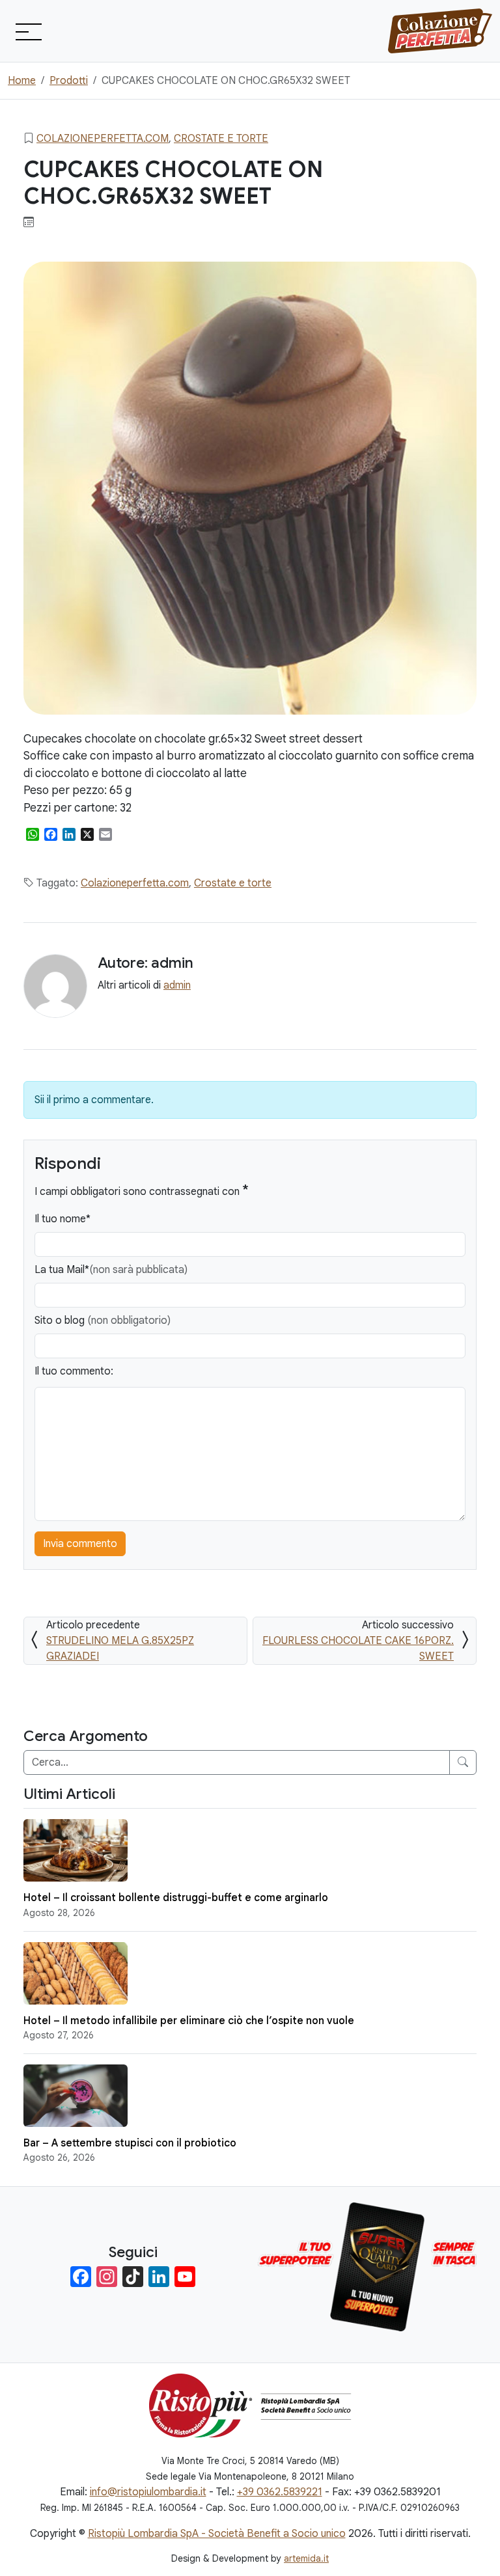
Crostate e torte (221, 139)
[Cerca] (463, 1762)
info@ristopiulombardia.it (148, 2492)
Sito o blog (103, 1321)
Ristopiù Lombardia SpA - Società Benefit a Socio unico (217, 2534)
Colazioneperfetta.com (103, 139)
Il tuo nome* (62, 1219)
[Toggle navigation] (27, 31)
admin (177, 985)
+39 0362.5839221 (280, 2492)
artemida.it (306, 2558)
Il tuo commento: (74, 1371)
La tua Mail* (111, 1270)
